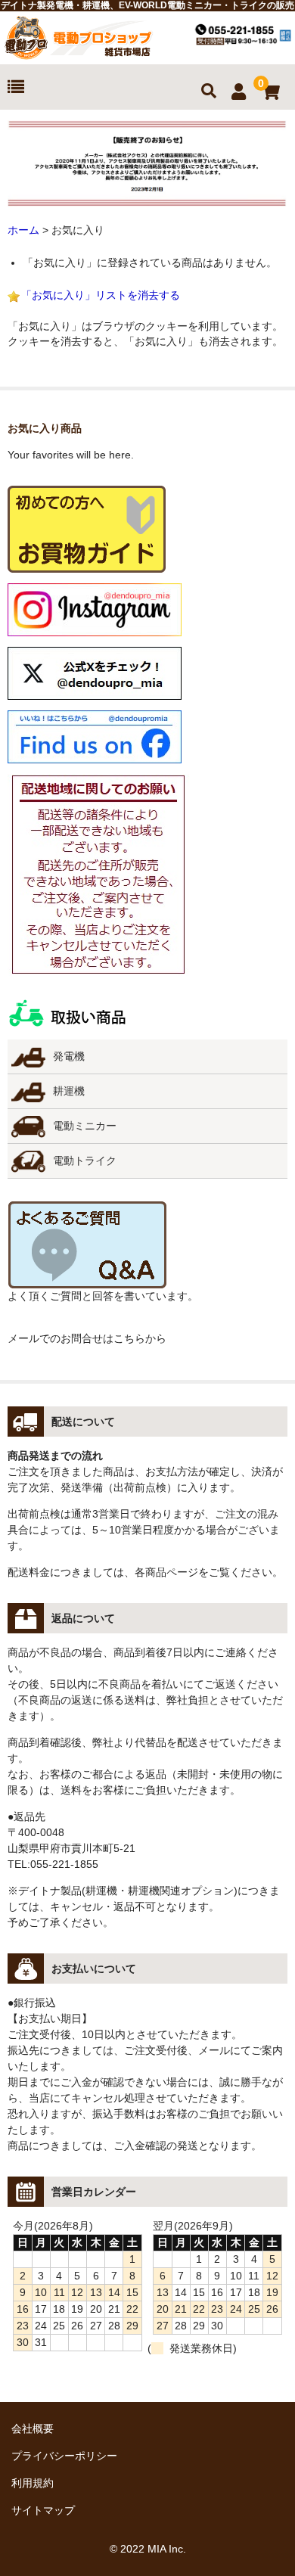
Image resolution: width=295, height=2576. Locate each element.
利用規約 (33, 2483)
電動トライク (85, 1161)
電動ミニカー (85, 1126)
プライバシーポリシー (64, 2456)
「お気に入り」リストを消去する (101, 295)
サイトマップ (43, 2510)
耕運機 (69, 1091)
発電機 (69, 1056)
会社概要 (33, 2428)
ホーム (23, 230)
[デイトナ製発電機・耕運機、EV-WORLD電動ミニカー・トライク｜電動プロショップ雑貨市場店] (79, 54)
